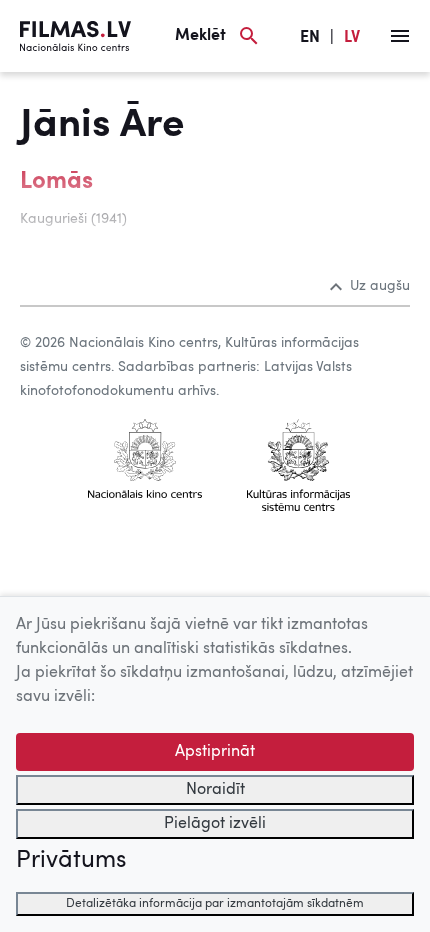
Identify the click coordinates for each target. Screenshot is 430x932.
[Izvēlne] (400, 36)
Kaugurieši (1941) (73, 219)
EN (310, 38)
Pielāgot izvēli (215, 824)
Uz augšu (380, 286)
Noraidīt (215, 790)
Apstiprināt (215, 752)
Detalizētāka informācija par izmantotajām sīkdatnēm (215, 904)
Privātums (71, 861)
